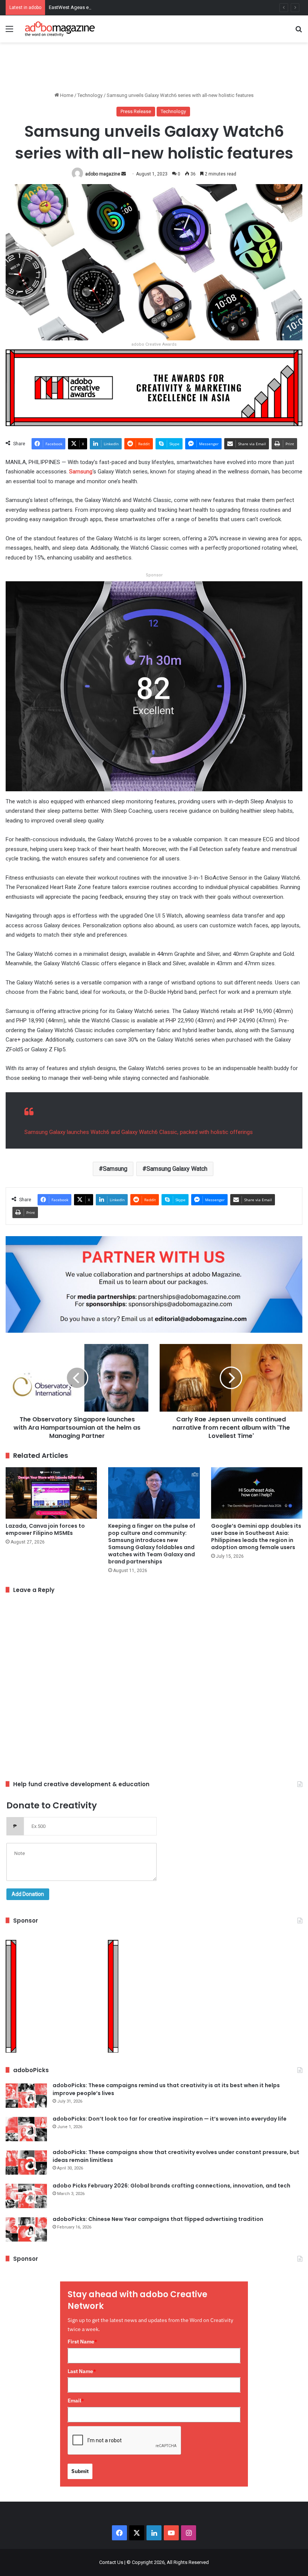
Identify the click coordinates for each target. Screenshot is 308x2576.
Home (66, 95)
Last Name (82, 2371)
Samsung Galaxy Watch (177, 1169)
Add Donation (28, 1894)
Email (76, 2401)
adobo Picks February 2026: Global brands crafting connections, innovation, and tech (171, 2186)
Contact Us (111, 2562)
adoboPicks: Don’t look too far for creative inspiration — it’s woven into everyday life (170, 2119)
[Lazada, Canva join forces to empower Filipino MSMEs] (51, 1493)
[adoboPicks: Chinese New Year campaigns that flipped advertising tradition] (26, 2229)
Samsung (81, 472)
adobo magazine (103, 174)
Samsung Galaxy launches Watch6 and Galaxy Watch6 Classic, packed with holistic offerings (139, 1132)
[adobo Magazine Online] (60, 29)
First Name (82, 2342)
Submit (80, 2471)
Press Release (136, 111)
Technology (90, 95)
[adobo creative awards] (154, 387)
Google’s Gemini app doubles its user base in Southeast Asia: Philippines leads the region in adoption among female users (256, 1537)
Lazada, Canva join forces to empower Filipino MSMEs (45, 1529)
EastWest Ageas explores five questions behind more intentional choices (128, 7)
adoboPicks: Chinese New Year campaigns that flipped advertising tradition (158, 2219)
